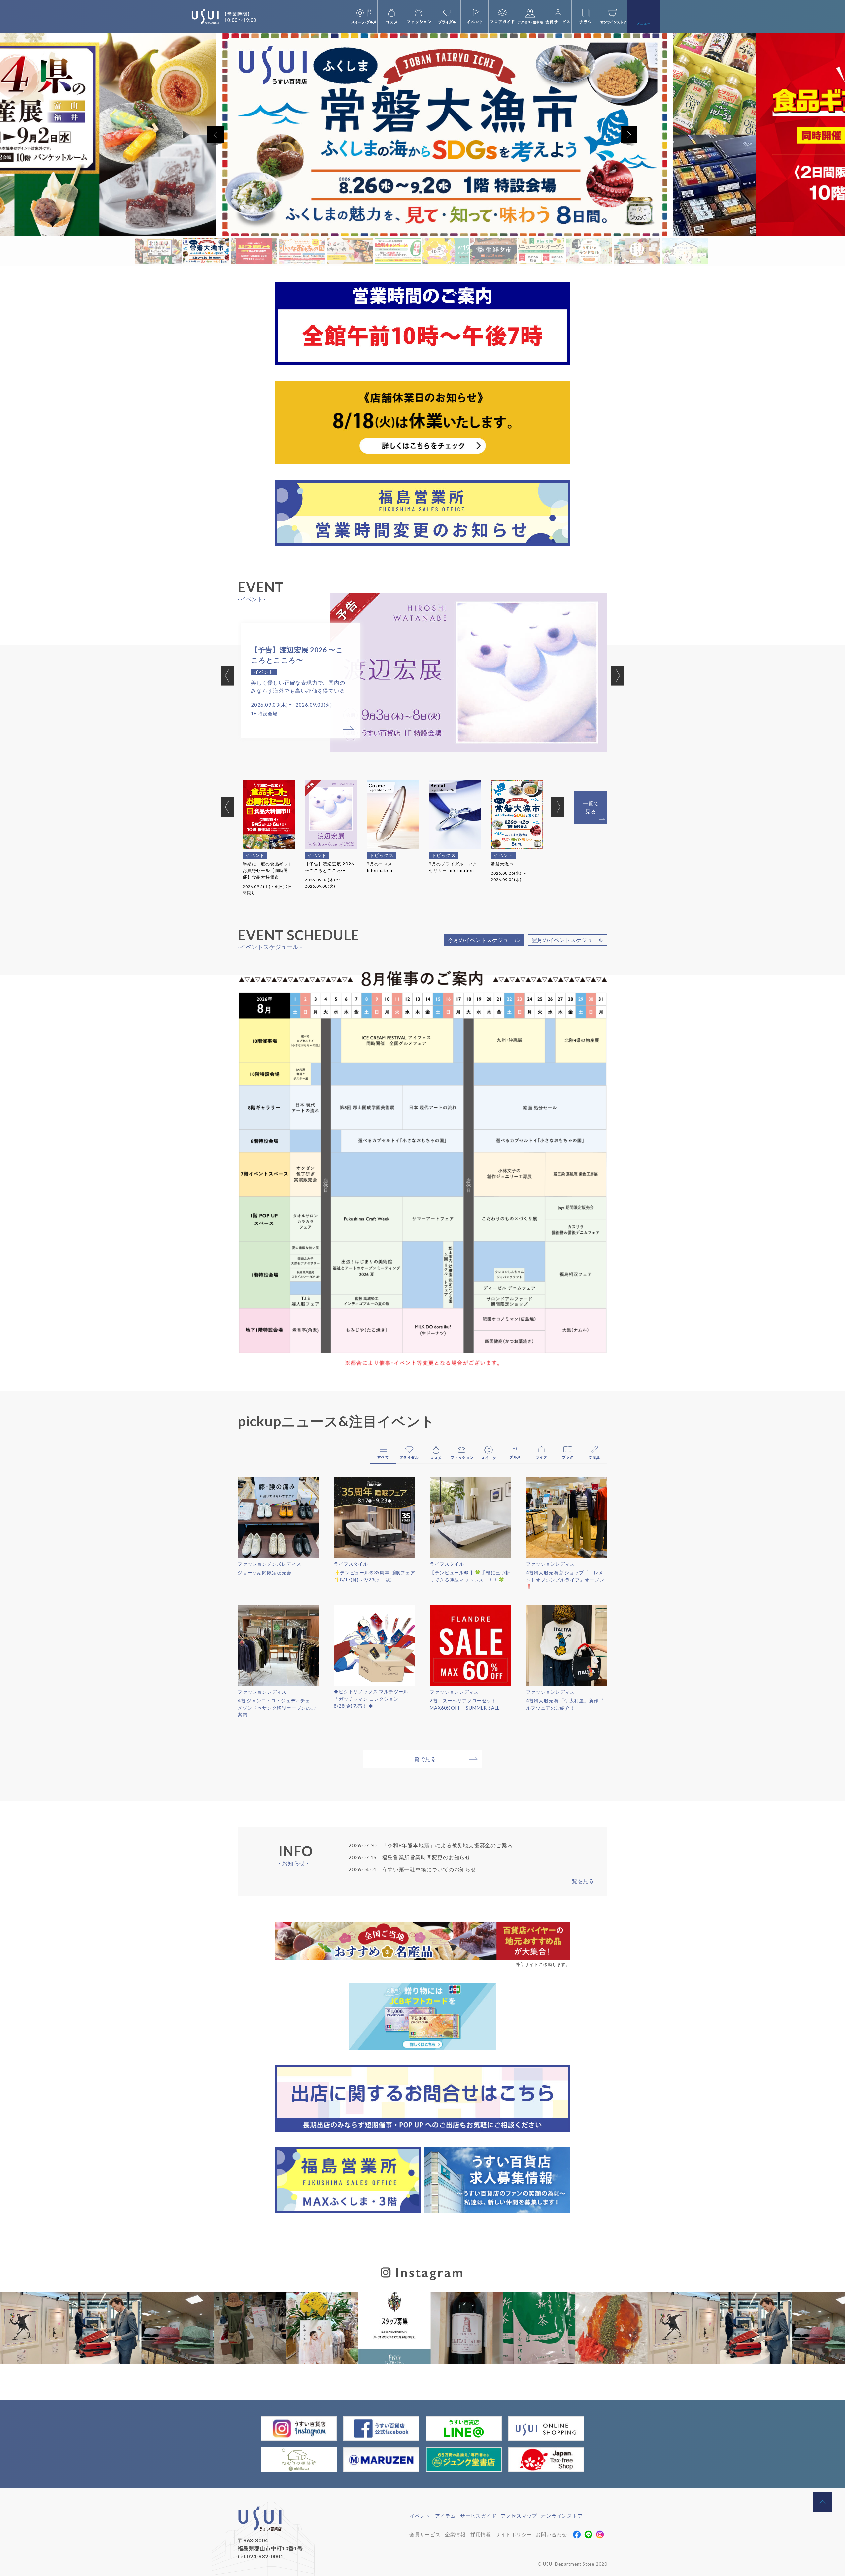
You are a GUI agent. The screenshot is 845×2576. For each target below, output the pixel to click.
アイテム (445, 2516)
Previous (228, 675)
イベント (420, 2516)
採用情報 (481, 2534)
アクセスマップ (519, 2516)
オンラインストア (562, 2516)
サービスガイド (478, 2516)
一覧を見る (580, 1881)
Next (617, 675)
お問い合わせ (551, 2534)
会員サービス (425, 2534)
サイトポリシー (514, 2534)
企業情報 (455, 2534)
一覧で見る (591, 807)
